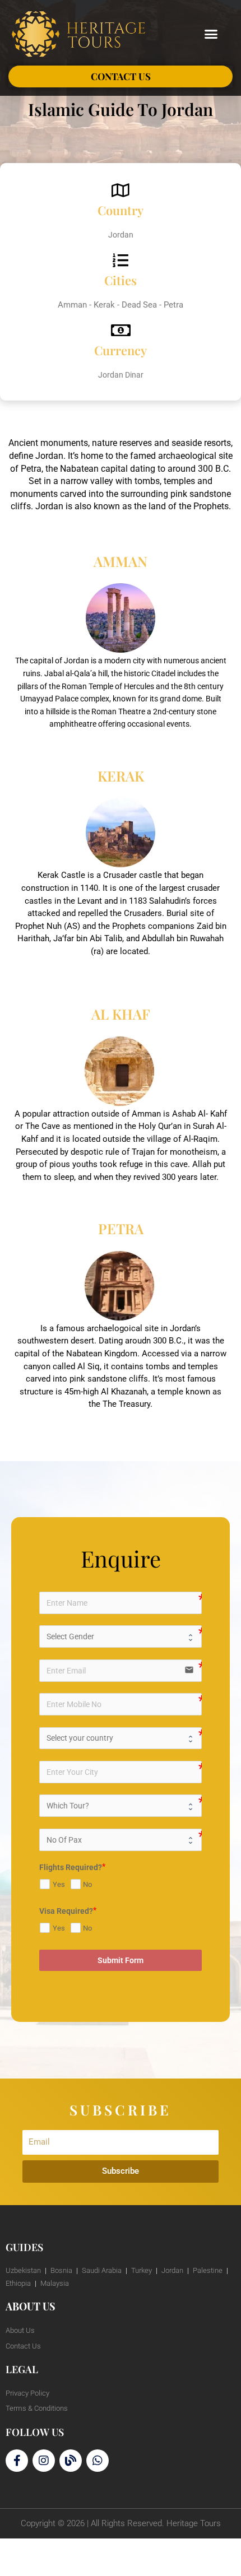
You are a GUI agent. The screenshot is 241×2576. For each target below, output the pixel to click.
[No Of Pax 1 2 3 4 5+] (121, 1840)
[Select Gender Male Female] (121, 1636)
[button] (211, 34)
